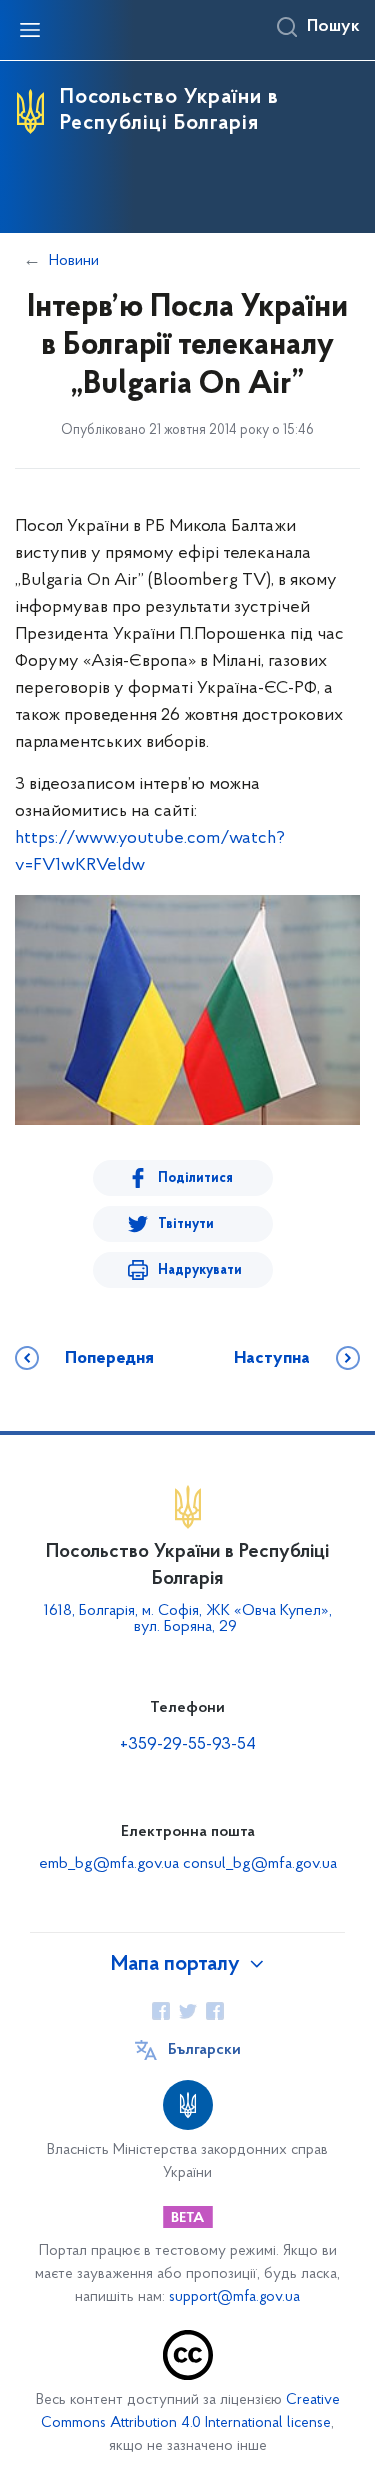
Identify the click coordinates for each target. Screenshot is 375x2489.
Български (204, 2050)
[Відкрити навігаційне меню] (30, 30)
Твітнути (186, 1224)
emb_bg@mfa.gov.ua (109, 1864)
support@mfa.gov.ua (234, 2297)
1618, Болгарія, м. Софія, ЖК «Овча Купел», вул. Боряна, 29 (188, 1619)
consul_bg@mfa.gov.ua (260, 1864)
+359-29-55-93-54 (188, 1745)
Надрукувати (200, 1270)
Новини (74, 261)
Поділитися (195, 1178)
